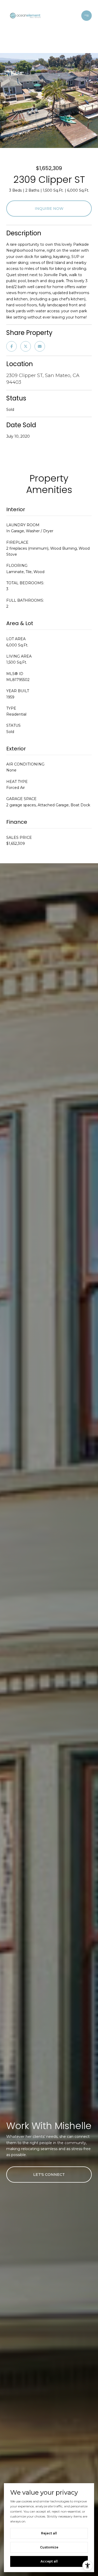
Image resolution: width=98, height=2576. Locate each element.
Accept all (49, 2561)
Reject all (49, 2533)
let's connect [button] (49, 2175)
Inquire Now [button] (49, 209)
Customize (49, 2547)
